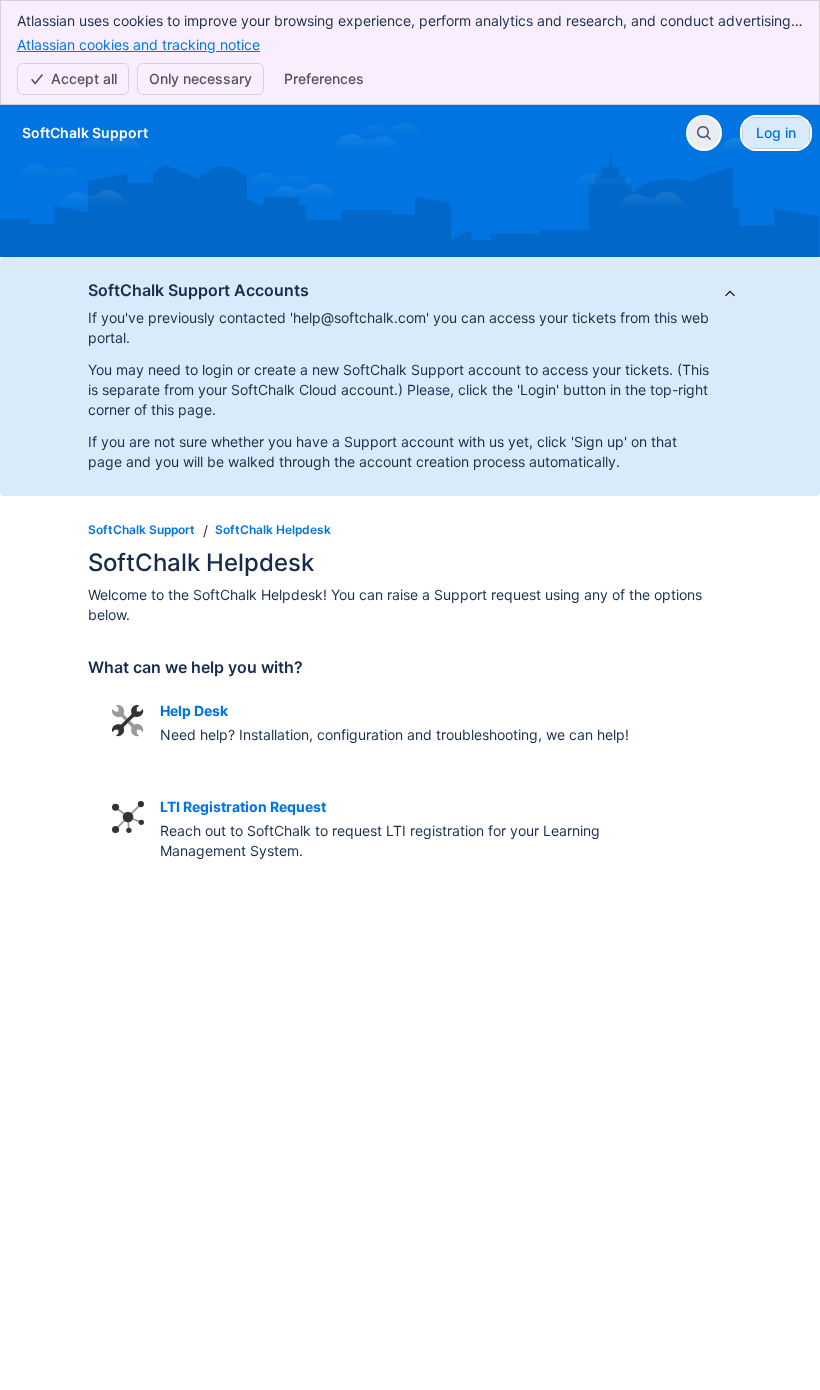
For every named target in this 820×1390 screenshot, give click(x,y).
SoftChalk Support (141, 529)
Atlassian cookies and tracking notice (138, 44)
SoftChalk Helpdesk (273, 529)
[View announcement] (730, 295)
